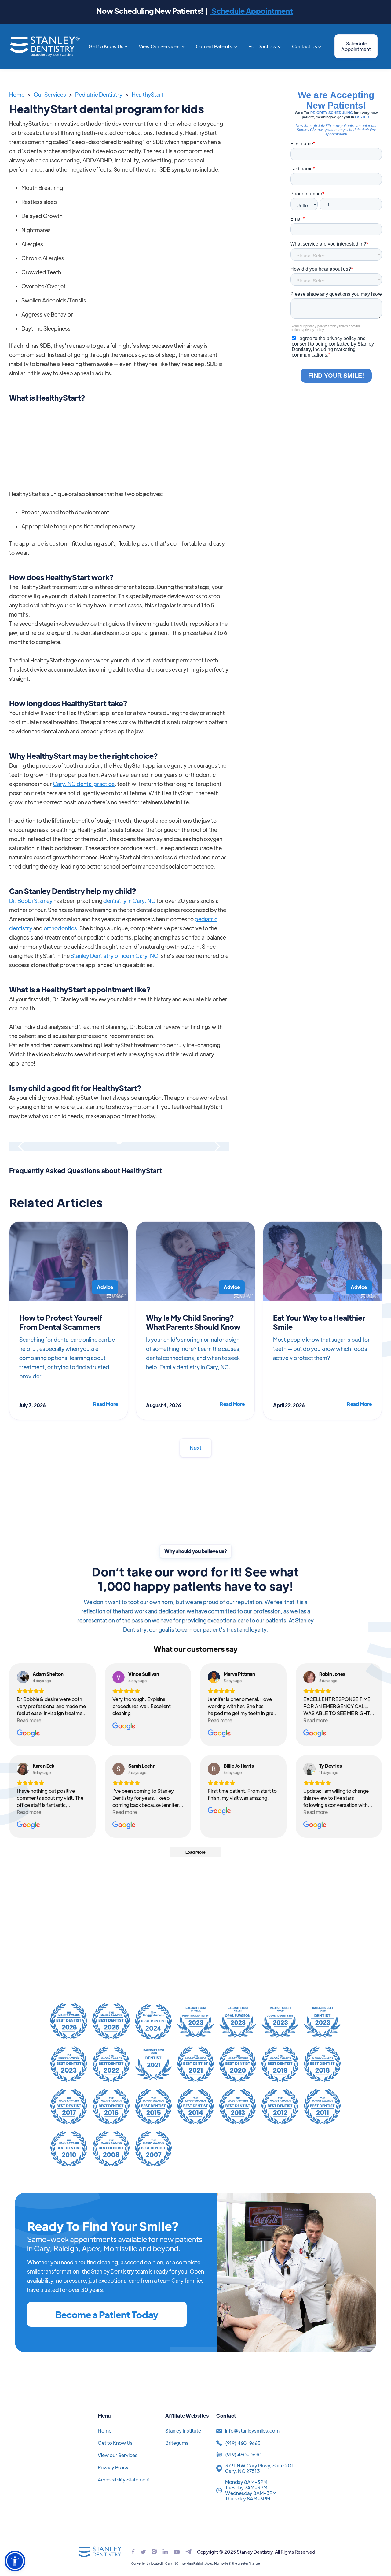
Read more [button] (29, 1720)
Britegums (177, 2443)
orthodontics (60, 928)
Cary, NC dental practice (84, 784)
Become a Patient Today (107, 2314)
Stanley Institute (183, 2431)
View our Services (118, 2455)
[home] (45, 46)
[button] (108, 46)
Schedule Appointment (252, 11)
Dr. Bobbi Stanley (31, 901)
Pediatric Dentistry (99, 94)
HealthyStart (148, 94)
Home (17, 94)
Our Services (50, 94)
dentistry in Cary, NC (129, 901)
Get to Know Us (115, 2443)
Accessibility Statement (124, 2480)
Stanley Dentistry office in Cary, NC (114, 956)
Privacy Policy (113, 2467)
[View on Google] (23, 1677)
